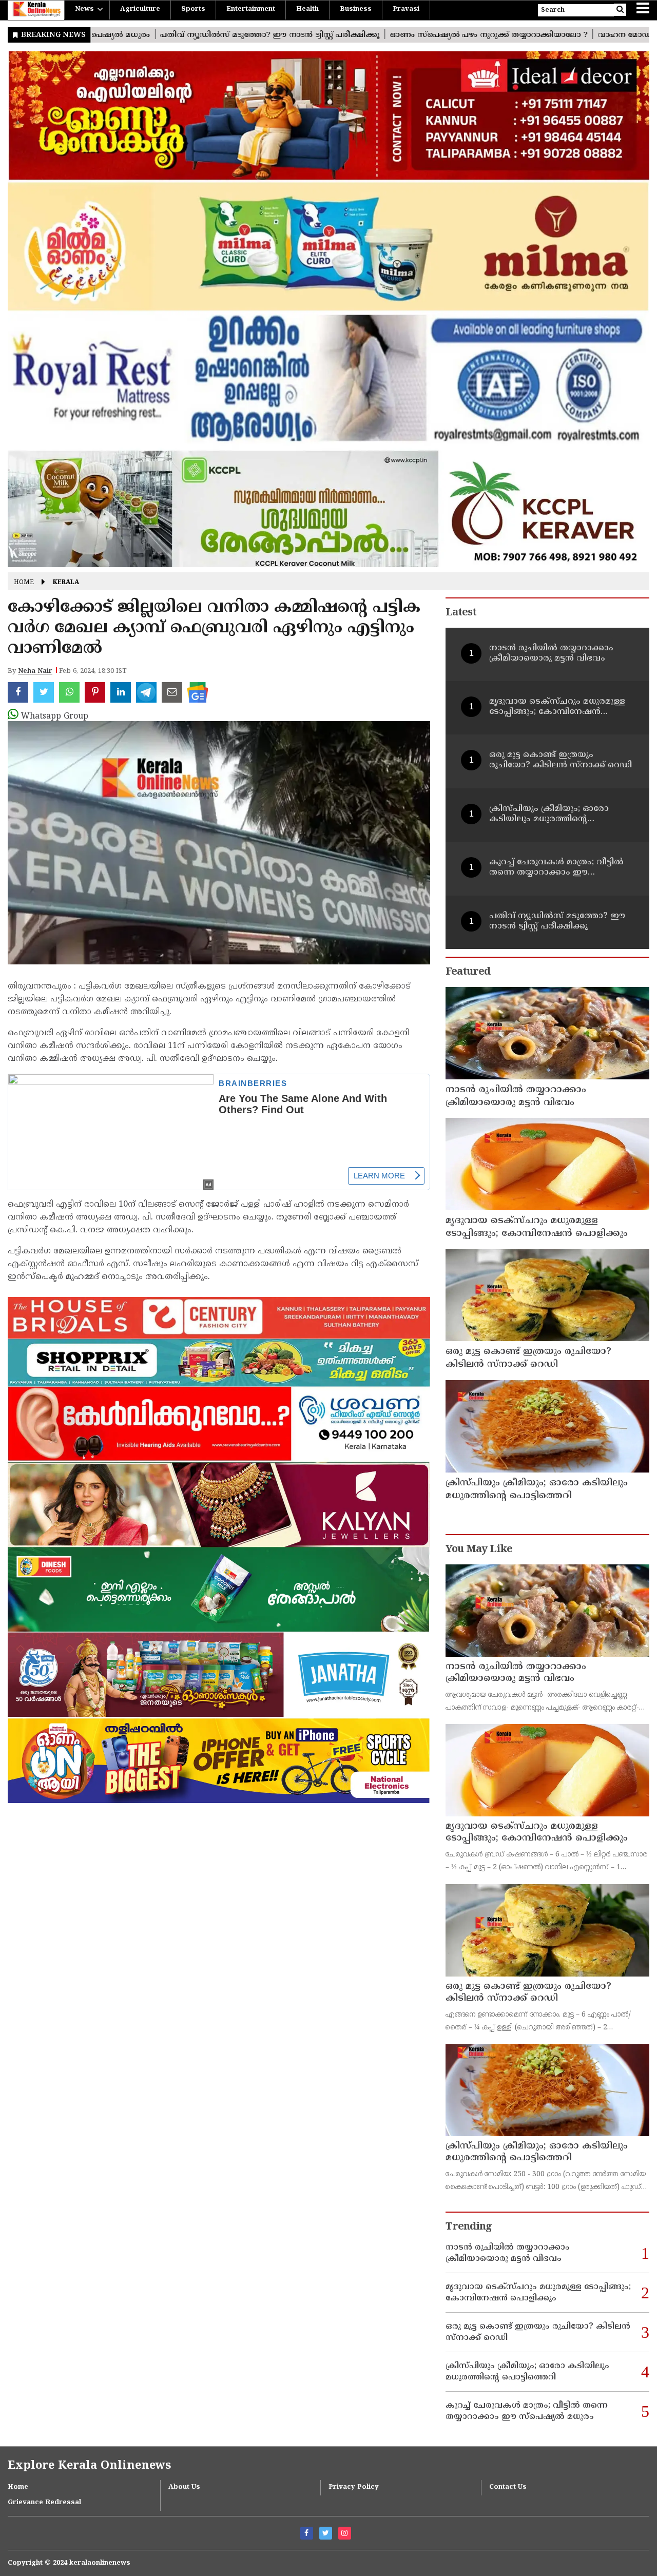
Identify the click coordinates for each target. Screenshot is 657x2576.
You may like (479, 1550)
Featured (468, 972)
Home (24, 583)
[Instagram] (345, 2533)
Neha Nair (35, 671)
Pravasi (406, 9)
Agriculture (140, 9)
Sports (193, 9)
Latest (461, 613)
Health (307, 9)
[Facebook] (307, 2533)
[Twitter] (326, 2533)
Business (356, 9)
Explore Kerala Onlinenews (89, 2466)
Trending (469, 2227)
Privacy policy (354, 2487)
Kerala (66, 583)
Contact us (508, 2487)
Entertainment (251, 9)
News (84, 9)
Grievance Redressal (44, 2503)
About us (184, 2487)
